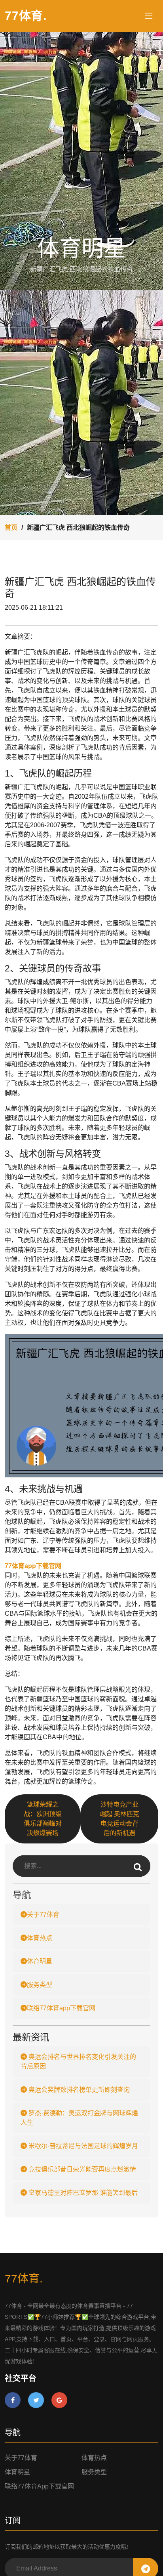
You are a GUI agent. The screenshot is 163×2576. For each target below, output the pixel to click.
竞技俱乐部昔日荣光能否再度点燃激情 (81, 2169)
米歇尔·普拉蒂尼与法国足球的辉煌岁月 (82, 2146)
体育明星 (40, 1961)
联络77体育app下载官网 (61, 2008)
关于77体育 (43, 1915)
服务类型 (40, 1985)
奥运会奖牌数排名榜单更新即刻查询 (78, 2090)
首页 (11, 528)
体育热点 (40, 1938)
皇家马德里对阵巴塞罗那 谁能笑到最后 (82, 2193)
